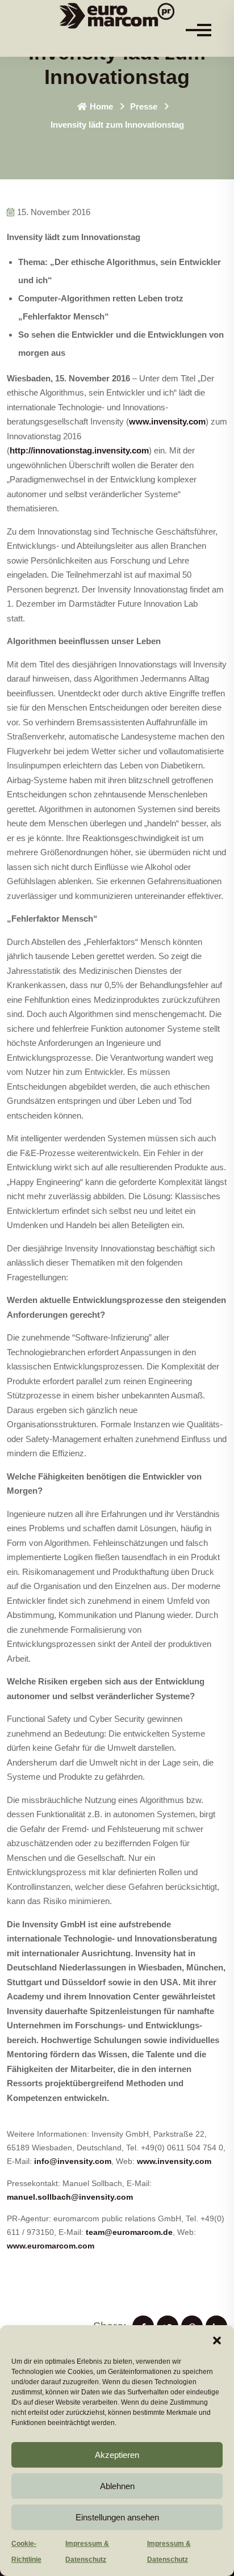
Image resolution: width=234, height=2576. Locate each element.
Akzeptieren (117, 2455)
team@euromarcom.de (129, 2232)
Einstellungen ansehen (117, 2517)
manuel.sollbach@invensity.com (70, 2197)
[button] (217, 2339)
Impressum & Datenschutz (87, 2552)
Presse (144, 106)
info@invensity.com (73, 2161)
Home (101, 106)
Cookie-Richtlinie (26, 2552)
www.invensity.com (167, 421)
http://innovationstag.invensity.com (79, 450)
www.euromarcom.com (51, 2246)
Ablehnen (117, 2486)
